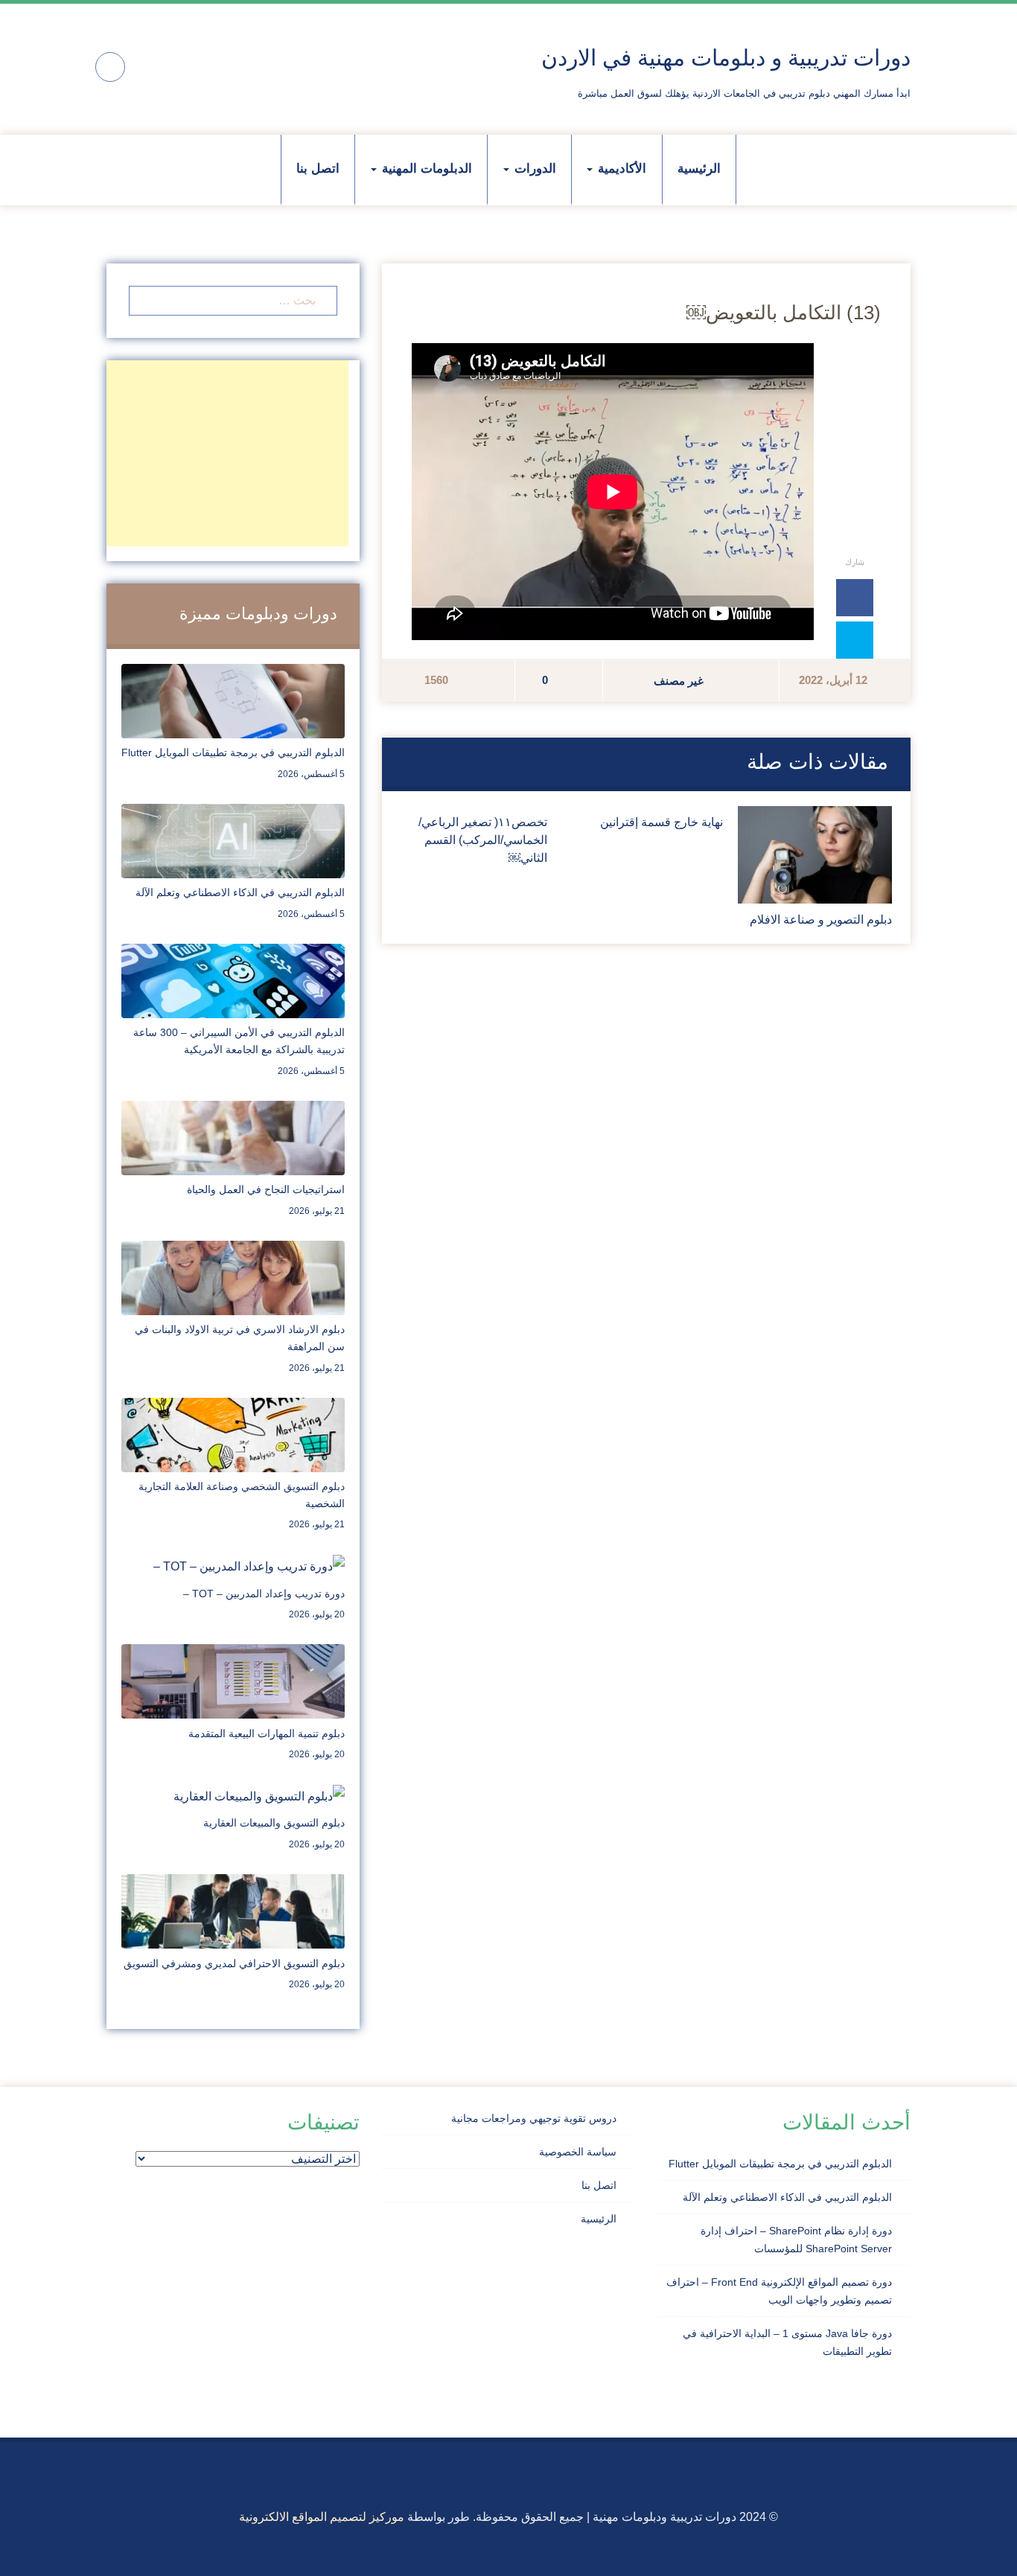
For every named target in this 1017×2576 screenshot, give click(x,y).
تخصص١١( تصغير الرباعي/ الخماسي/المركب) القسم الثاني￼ (483, 840)
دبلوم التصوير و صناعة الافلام (821, 920)
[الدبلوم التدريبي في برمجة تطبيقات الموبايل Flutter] (233, 700)
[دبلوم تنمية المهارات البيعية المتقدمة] (233, 1680)
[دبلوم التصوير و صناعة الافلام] (815, 854)
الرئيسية (699, 169)
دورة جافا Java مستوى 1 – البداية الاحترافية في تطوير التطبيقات (787, 2342)
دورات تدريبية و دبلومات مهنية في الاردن (726, 58)
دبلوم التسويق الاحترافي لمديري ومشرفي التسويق (234, 1963)
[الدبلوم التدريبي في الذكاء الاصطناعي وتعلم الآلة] (233, 840)
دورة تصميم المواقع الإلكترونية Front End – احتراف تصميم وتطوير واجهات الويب (779, 2291)
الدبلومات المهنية (425, 169)
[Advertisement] (227, 453)
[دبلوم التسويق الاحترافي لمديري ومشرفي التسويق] (233, 1910)
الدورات (533, 169)
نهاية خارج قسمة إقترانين (661, 822)
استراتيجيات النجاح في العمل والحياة (266, 1189)
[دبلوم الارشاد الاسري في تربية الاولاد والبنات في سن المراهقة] (233, 1277)
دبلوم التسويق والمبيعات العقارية (274, 1823)
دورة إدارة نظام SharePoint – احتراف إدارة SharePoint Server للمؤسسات (796, 2240)
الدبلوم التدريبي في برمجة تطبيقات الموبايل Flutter (233, 752)
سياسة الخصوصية (578, 2152)
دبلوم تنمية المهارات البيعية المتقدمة (267, 1733)
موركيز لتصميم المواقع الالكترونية (322, 2517)
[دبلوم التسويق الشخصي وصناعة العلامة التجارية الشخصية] (233, 1434)
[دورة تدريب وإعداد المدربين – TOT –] (249, 1566)
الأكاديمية (620, 169)
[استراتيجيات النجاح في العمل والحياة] (233, 1137)
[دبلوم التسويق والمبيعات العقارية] (259, 1796)
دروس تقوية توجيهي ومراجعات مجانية (534, 2118)
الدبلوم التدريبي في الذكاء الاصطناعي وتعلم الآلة (240, 892)
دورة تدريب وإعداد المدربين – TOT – (264, 1594)
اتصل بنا (318, 169)
